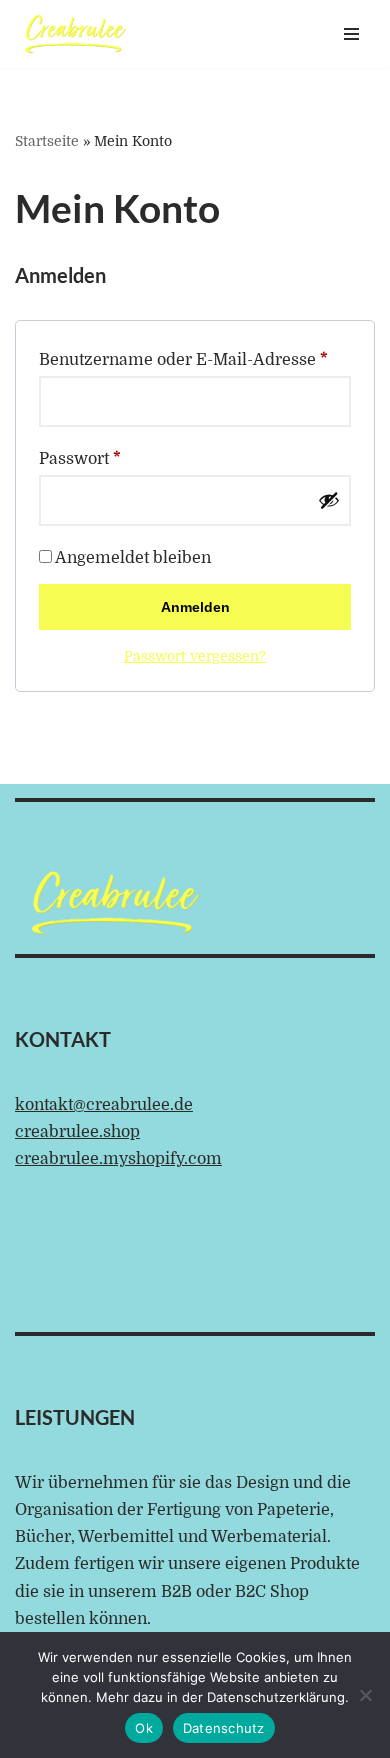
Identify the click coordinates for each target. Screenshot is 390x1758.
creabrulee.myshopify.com (118, 1159)
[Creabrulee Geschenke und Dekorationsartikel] (75, 34)
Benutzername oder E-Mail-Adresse (183, 359)
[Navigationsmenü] (351, 34)
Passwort (80, 458)
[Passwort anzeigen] (329, 500)
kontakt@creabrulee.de (104, 1105)
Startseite (47, 141)
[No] (365, 1695)
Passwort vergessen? (195, 656)
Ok (144, 1728)
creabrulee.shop (77, 1132)
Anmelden (195, 607)
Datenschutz (224, 1728)
